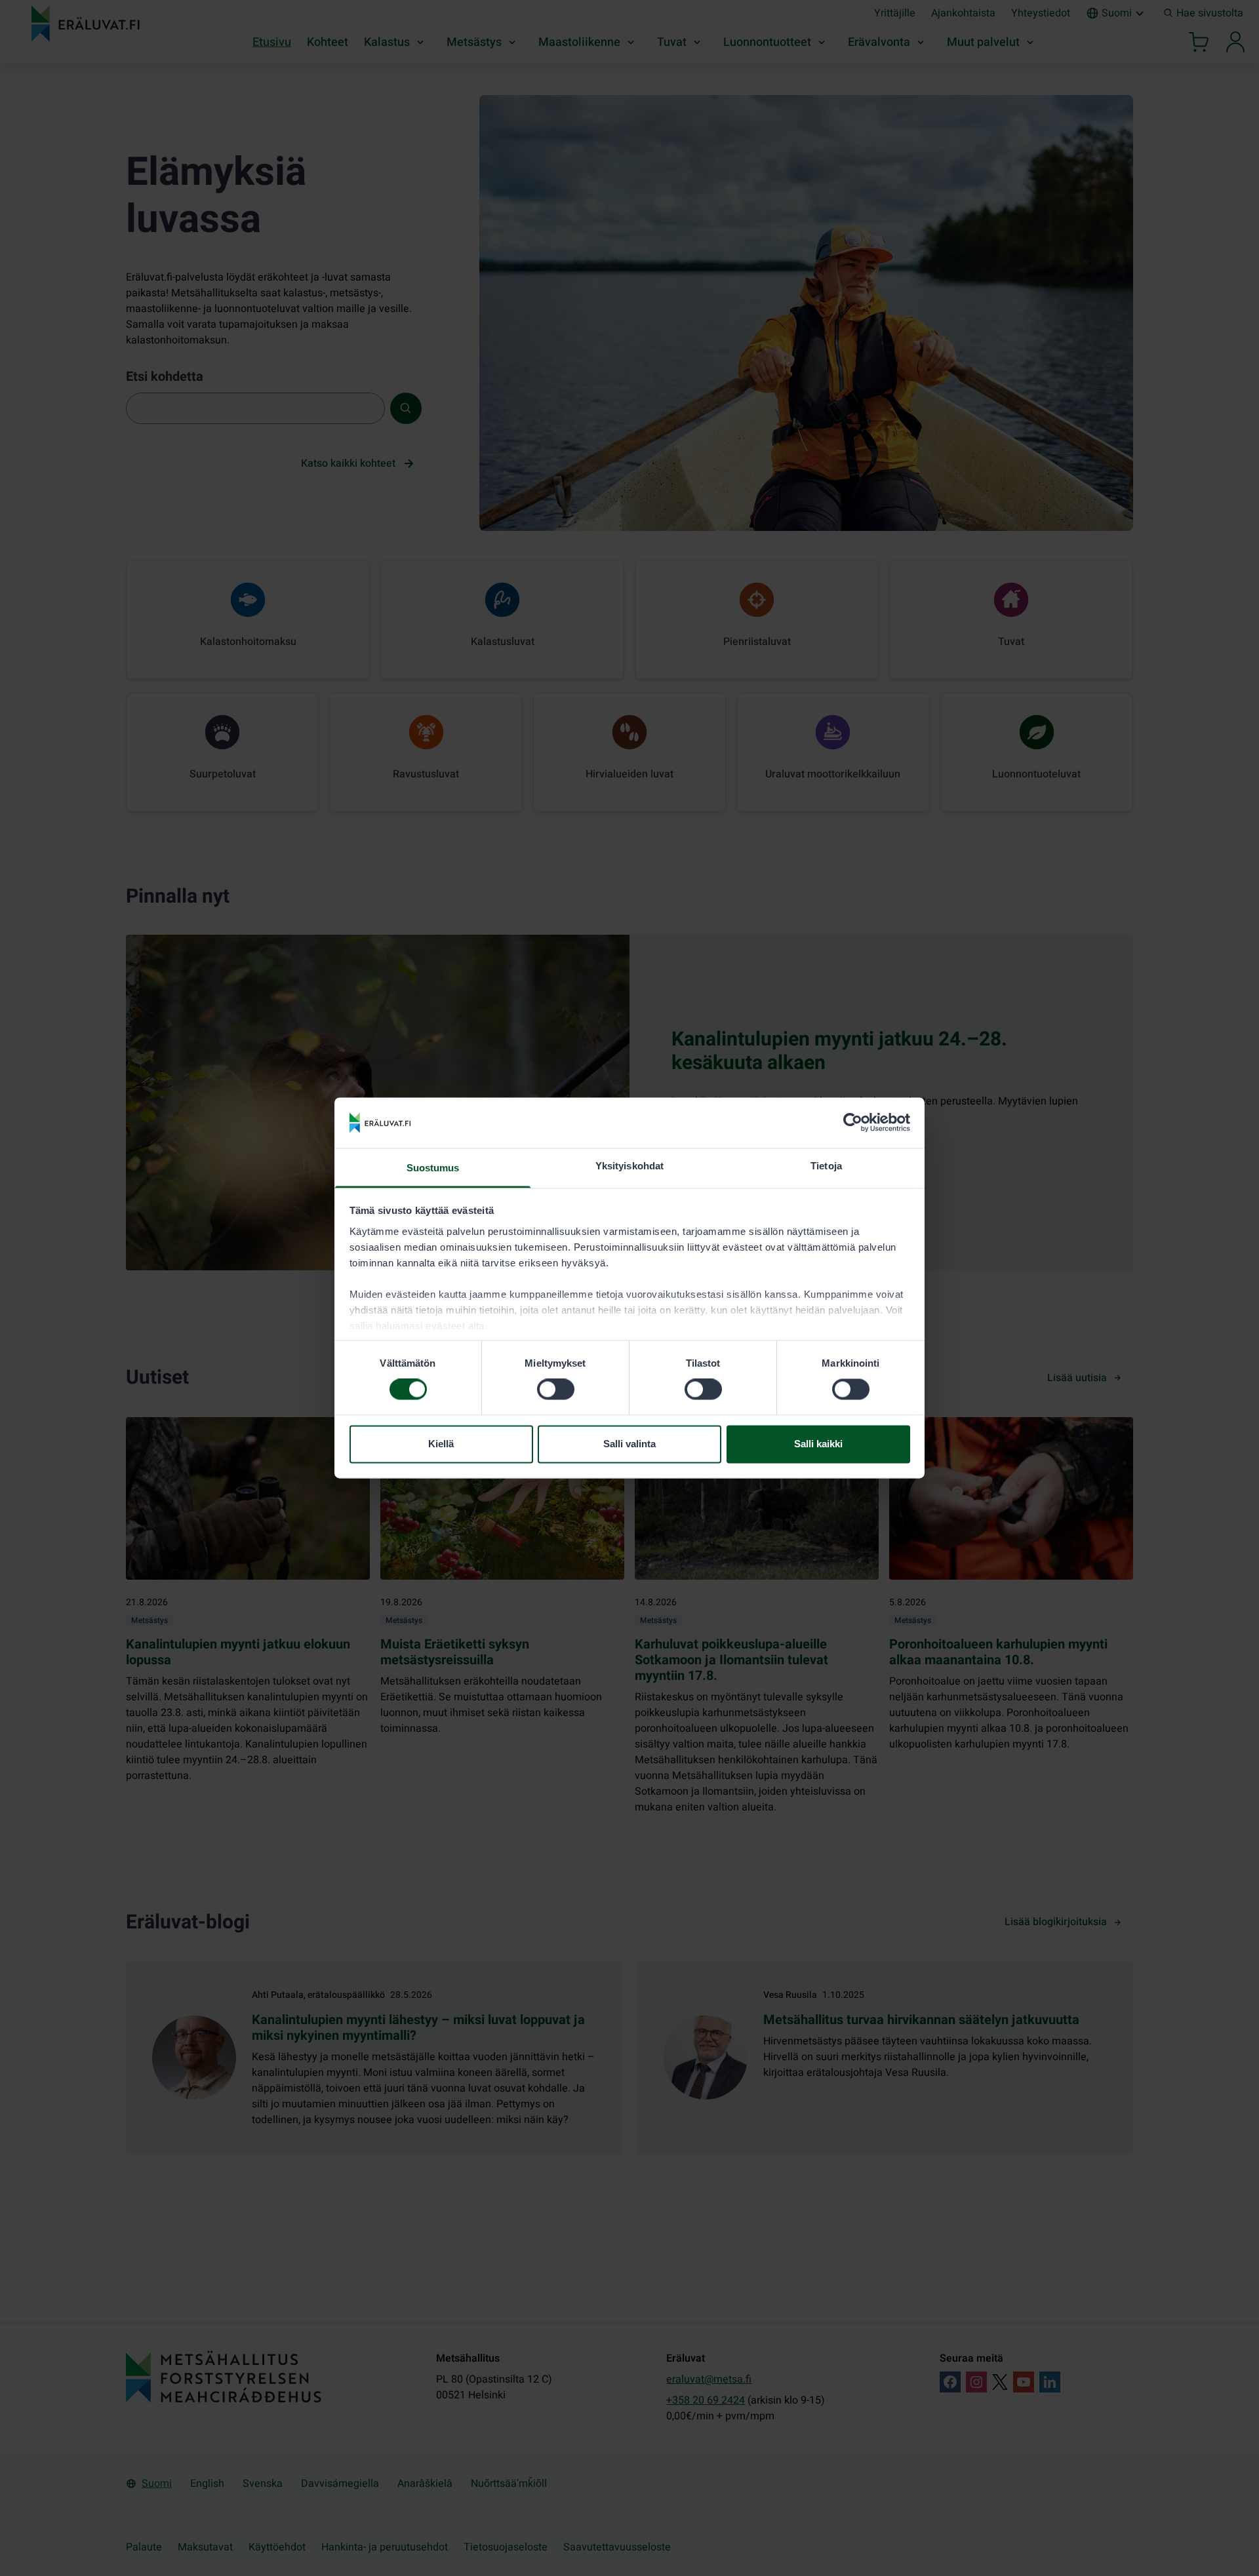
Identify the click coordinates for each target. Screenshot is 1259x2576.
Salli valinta (629, 1444)
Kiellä (441, 1444)
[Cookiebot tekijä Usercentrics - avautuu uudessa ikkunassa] (853, 1123)
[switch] (556, 1390)
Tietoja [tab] (826, 1166)
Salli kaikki (818, 1444)
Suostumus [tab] (433, 1168)
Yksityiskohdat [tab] (629, 1166)
